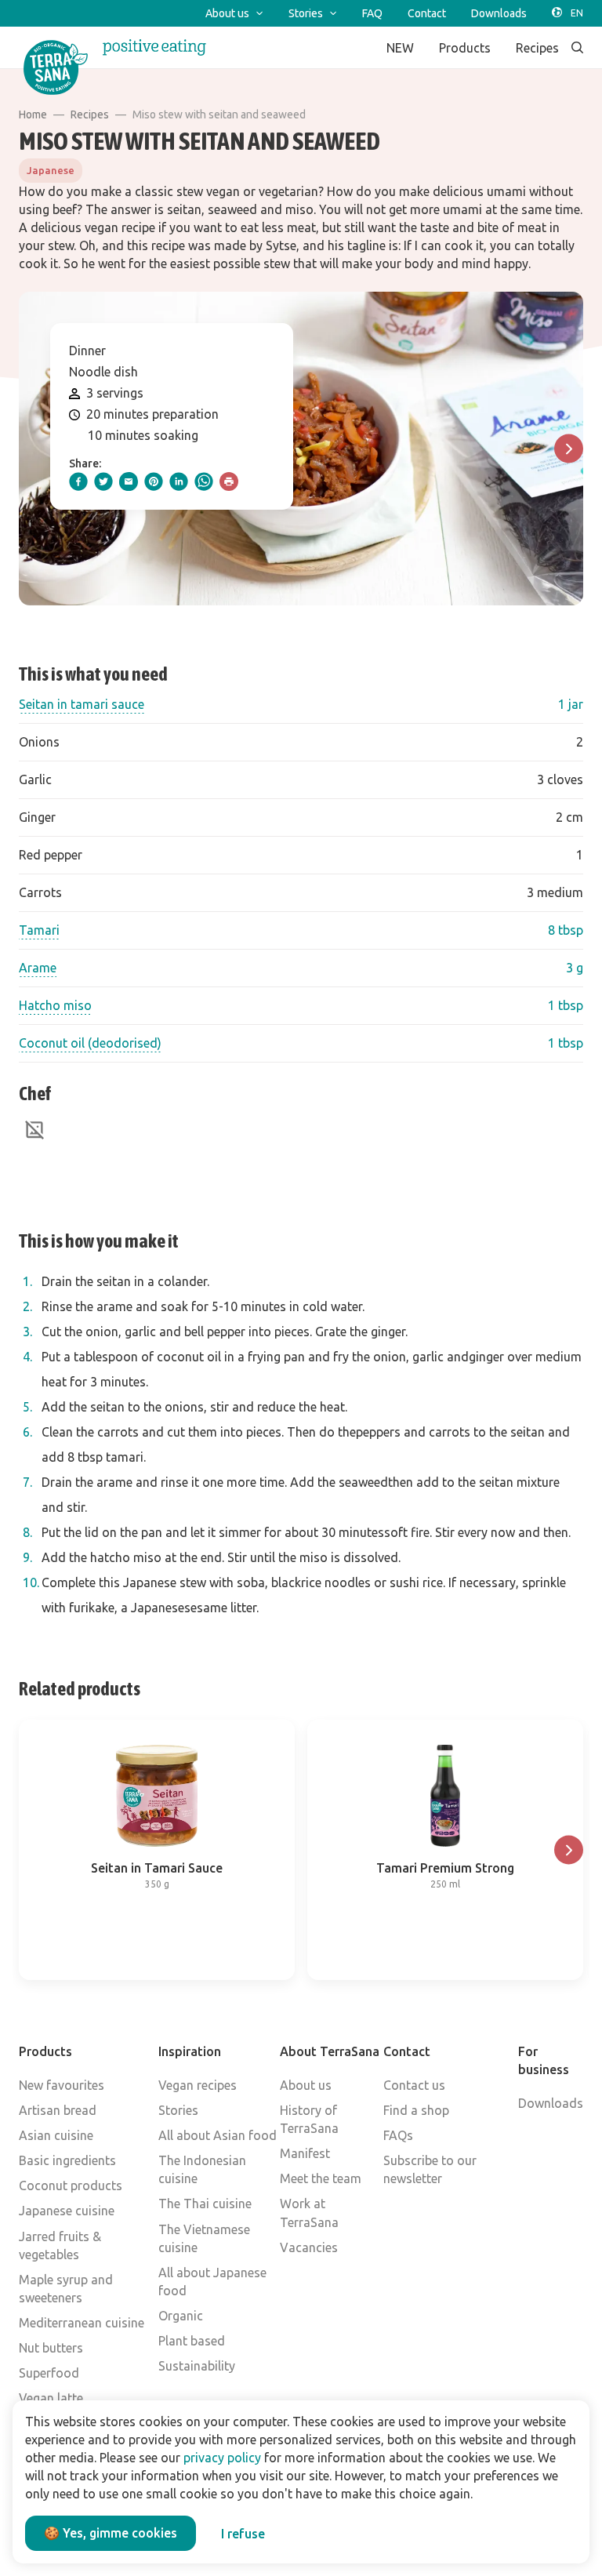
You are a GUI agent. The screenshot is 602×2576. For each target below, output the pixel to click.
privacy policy (222, 2458)
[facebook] (78, 481)
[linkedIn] (179, 481)
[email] (129, 481)
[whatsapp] (204, 481)
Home (33, 114)
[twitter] (103, 481)
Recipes (90, 114)
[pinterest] (154, 481)
